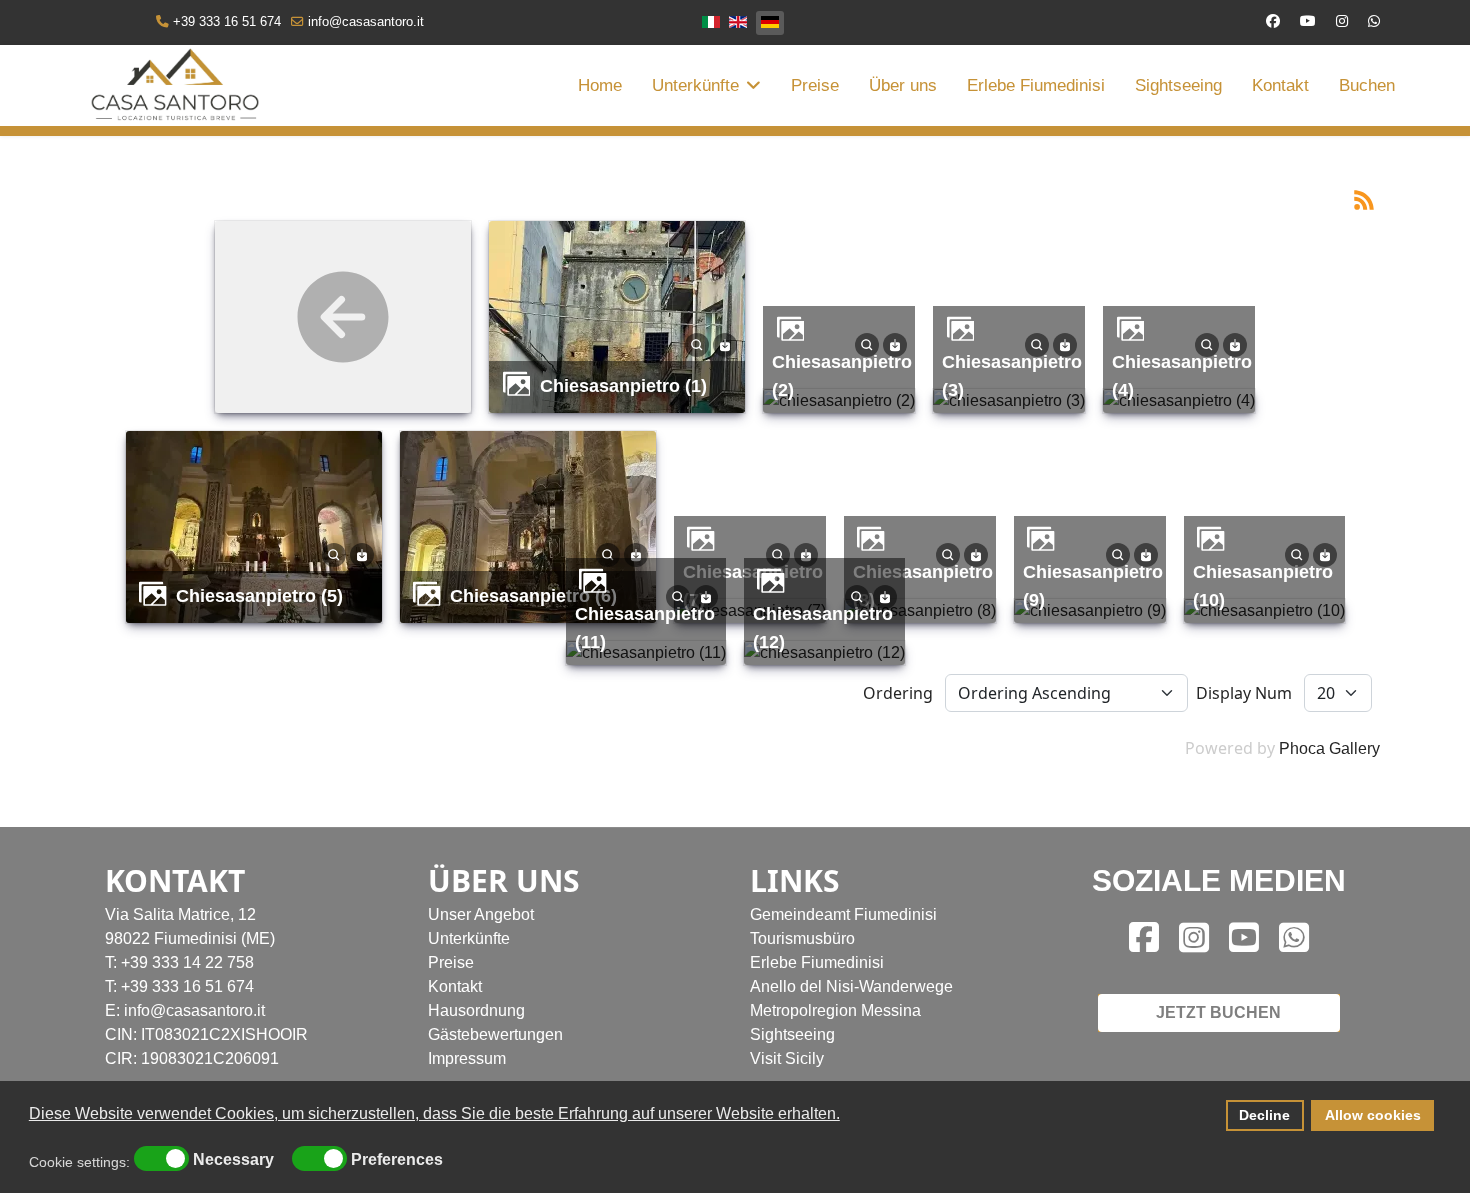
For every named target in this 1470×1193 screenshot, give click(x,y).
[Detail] (697, 343)
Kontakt (1280, 85)
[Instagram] (1342, 21)
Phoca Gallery (1329, 748)
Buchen (1367, 85)
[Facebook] (1273, 21)
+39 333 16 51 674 (227, 22)
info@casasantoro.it (366, 22)
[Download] (725, 343)
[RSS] (1364, 198)
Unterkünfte (695, 85)
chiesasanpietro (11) (645, 627)
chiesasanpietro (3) (1012, 375)
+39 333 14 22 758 (187, 962)
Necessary (233, 1160)
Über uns (903, 85)
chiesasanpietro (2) (842, 375)
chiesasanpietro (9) (1093, 585)
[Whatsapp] (1374, 21)
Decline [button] (1264, 1115)
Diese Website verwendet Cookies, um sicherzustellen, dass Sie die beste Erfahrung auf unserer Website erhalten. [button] (434, 1113)
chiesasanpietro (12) (823, 627)
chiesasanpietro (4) (1182, 375)
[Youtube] (1308, 21)
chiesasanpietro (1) (623, 385)
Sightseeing (1178, 85)
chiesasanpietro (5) (259, 595)
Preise (815, 85)
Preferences (397, 1160)
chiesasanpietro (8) (923, 585)
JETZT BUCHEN (1218, 1012)
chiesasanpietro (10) (1263, 585)
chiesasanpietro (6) (533, 595)
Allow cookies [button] (1373, 1115)
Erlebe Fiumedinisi (1036, 85)
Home (600, 85)
